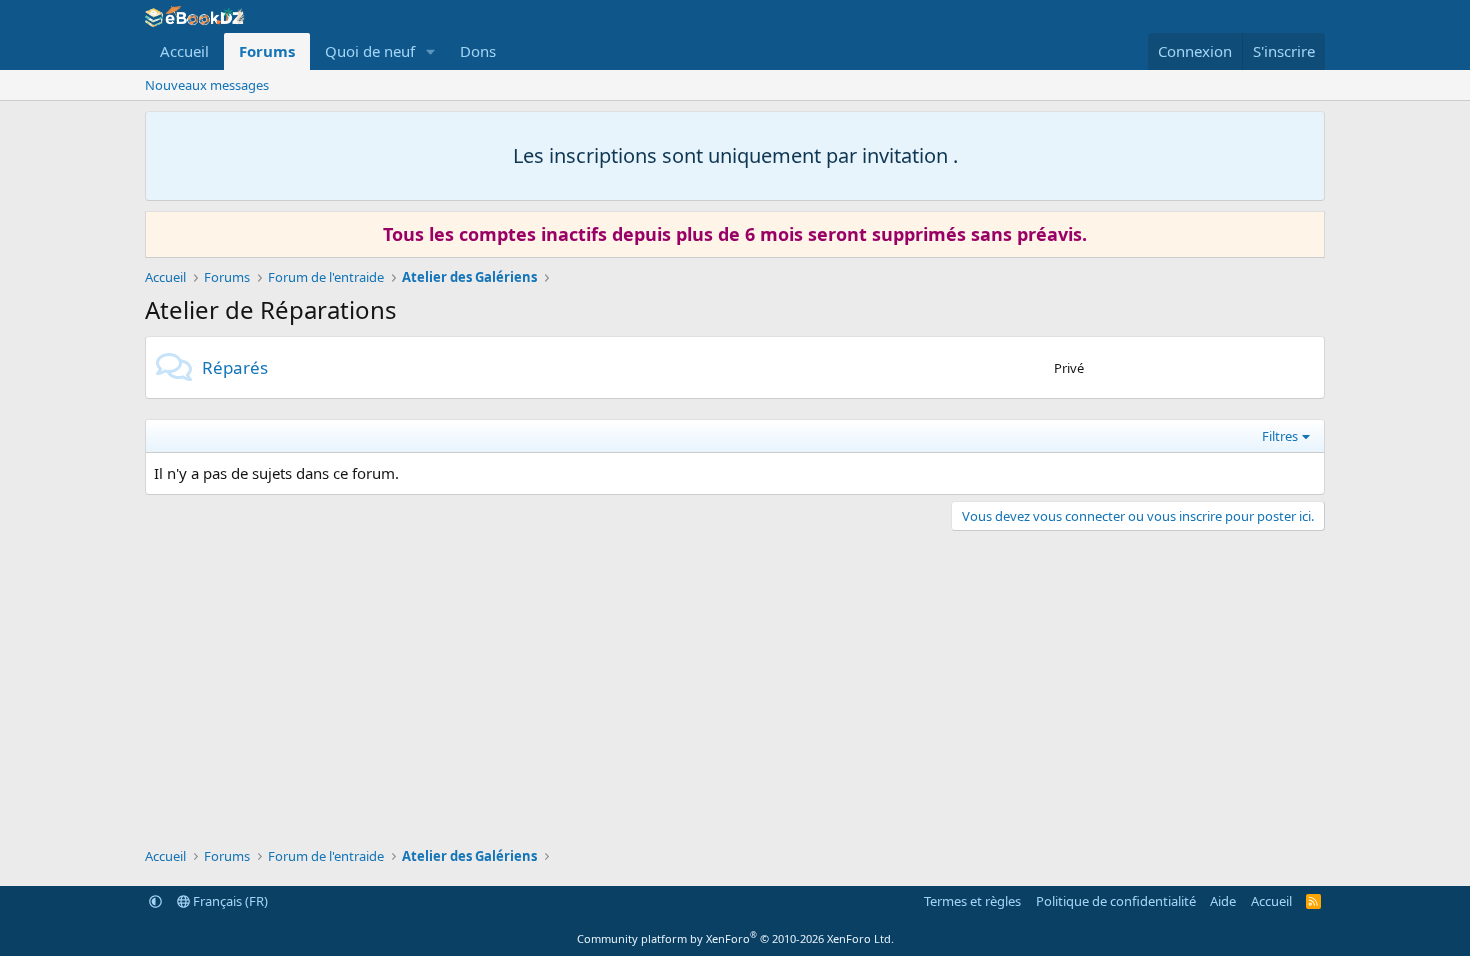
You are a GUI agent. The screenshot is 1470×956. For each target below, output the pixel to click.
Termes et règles (972, 901)
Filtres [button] (1280, 436)
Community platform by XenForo (735, 938)
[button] (431, 51)
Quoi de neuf (370, 51)
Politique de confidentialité (1116, 901)
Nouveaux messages (207, 85)
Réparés (235, 367)
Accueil (184, 51)
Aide (1223, 901)
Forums (267, 51)
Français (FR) (229, 901)
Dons (478, 51)
